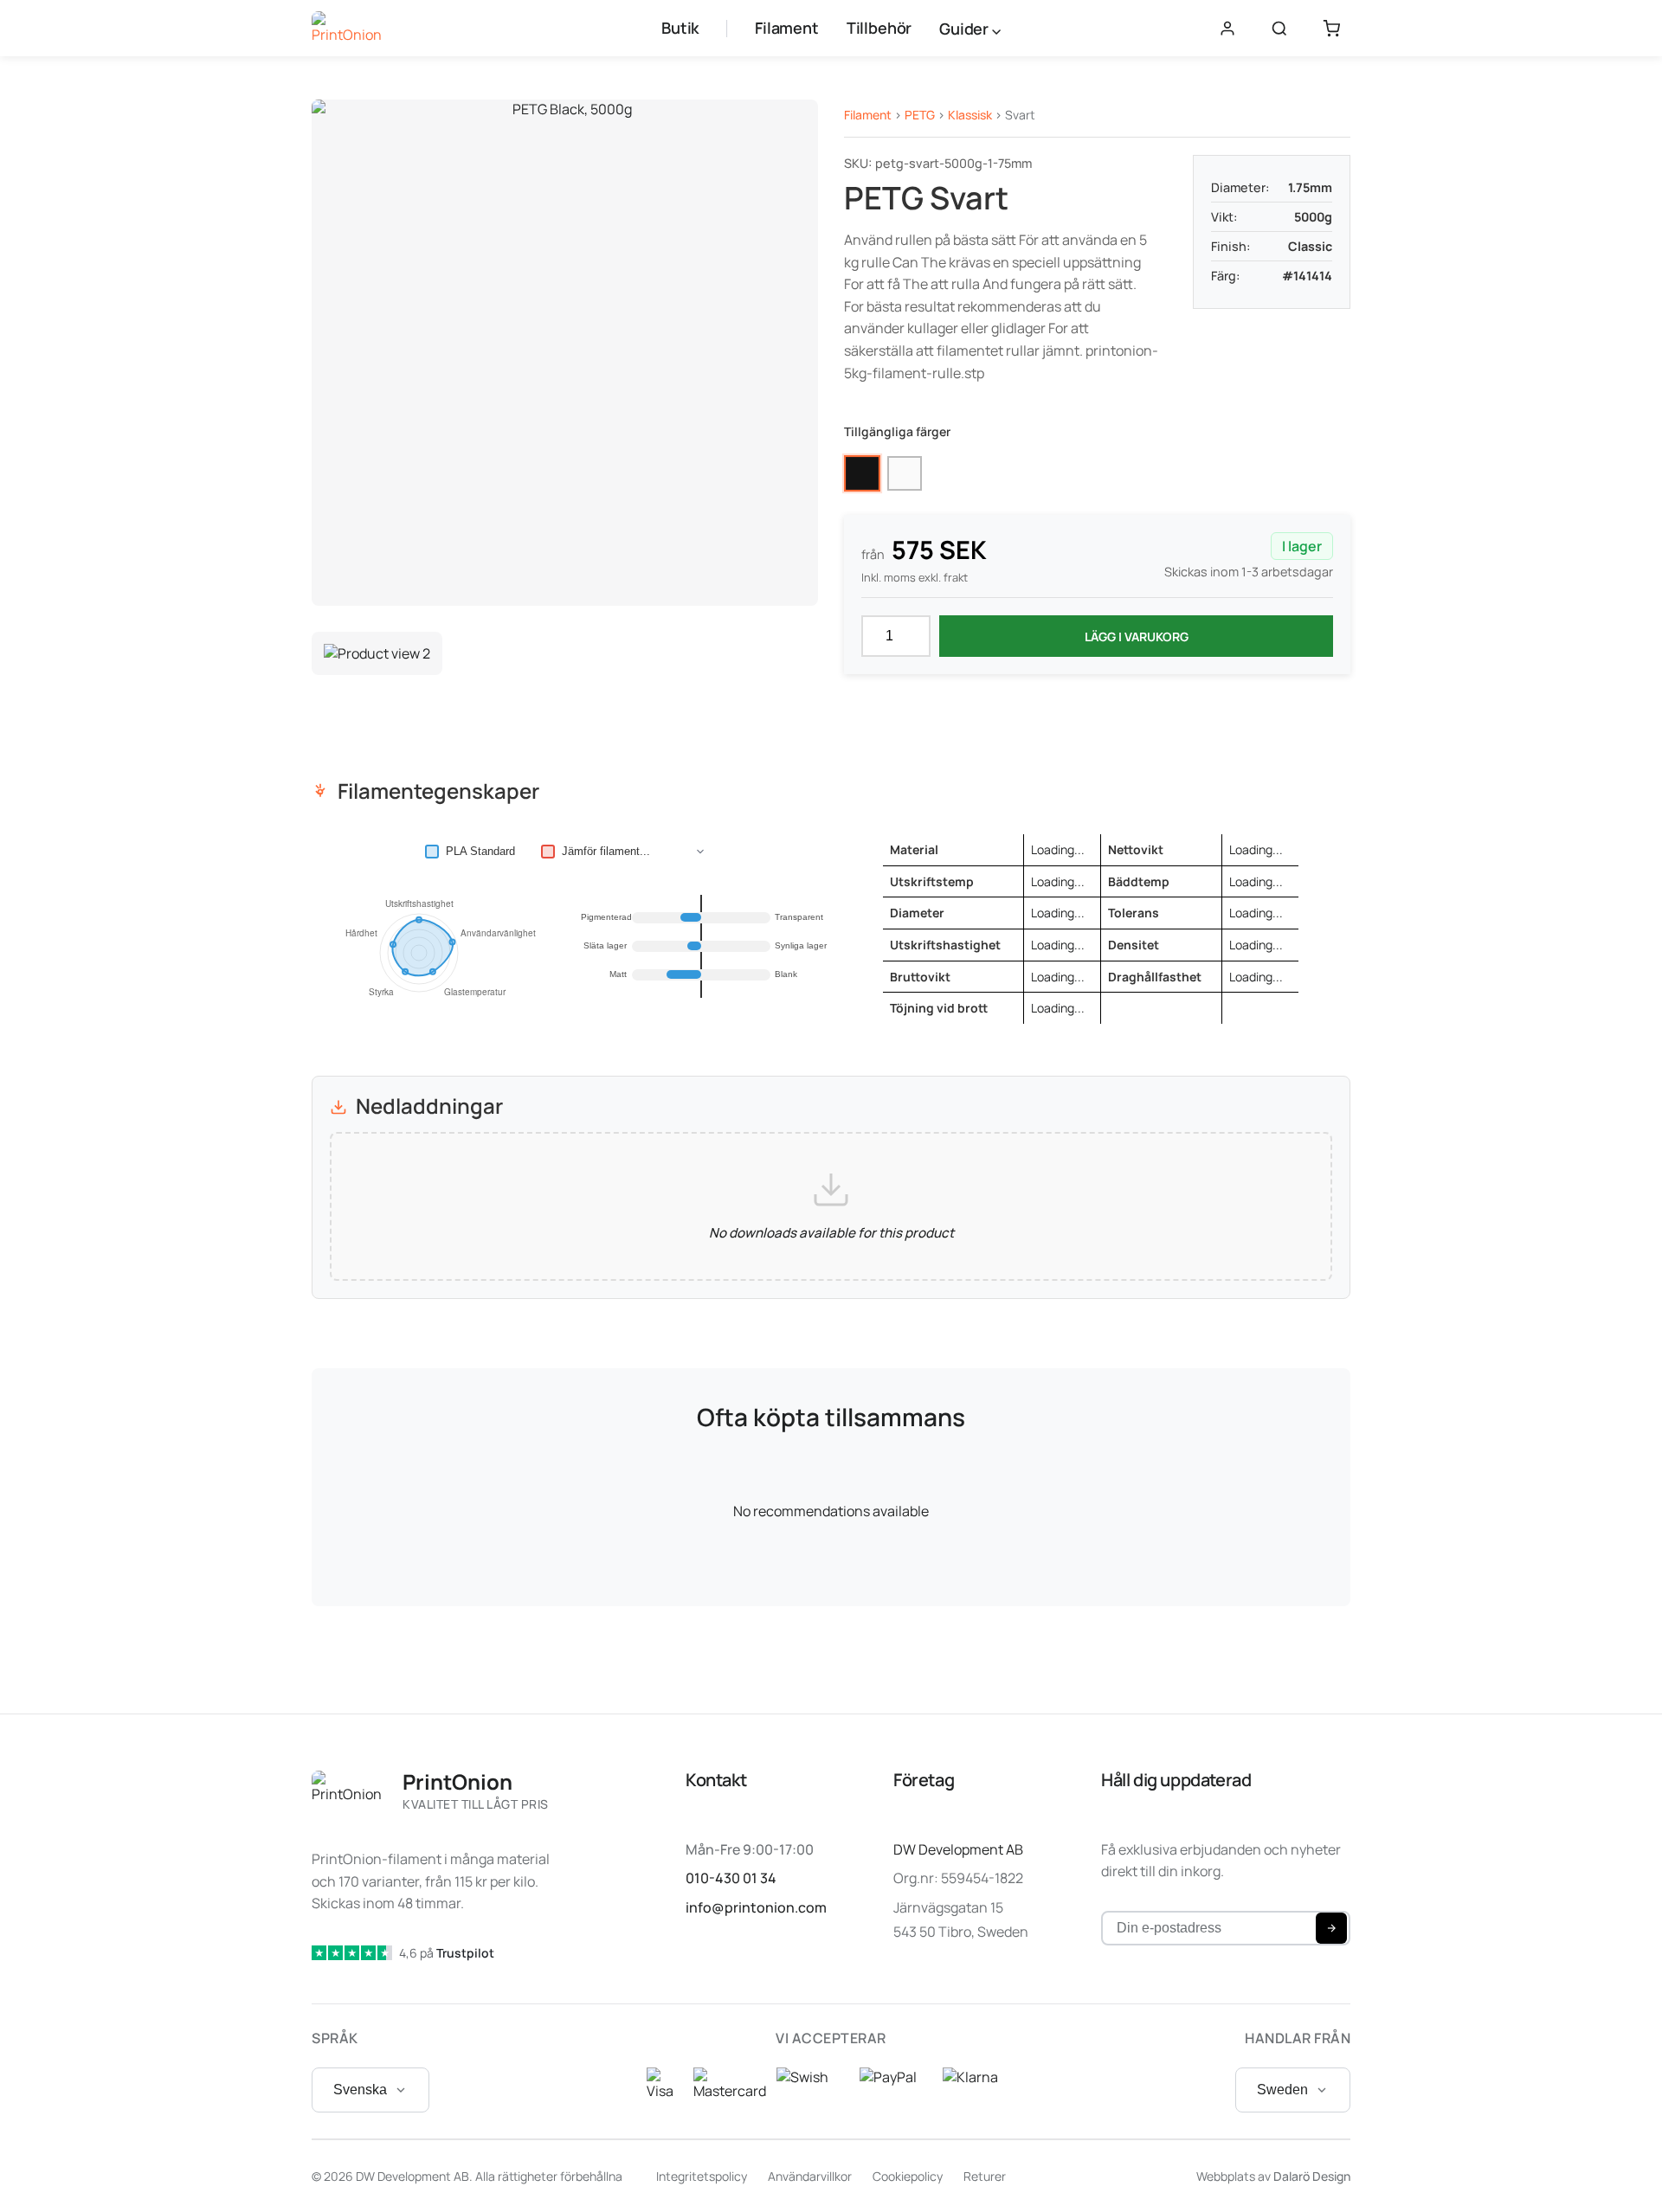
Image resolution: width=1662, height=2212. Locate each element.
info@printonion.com (756, 1907)
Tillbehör (879, 28)
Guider (966, 29)
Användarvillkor (810, 2176)
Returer (985, 2176)
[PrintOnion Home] (347, 29)
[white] (905, 473)
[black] (862, 473)
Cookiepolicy (908, 2176)
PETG (920, 115)
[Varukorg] (1331, 29)
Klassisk (970, 115)
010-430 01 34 (731, 1878)
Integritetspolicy (702, 2176)
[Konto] (1227, 29)
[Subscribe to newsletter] (1331, 1928)
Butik (680, 28)
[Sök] (1279, 29)
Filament (787, 28)
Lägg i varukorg (1137, 637)
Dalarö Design (1312, 2176)
